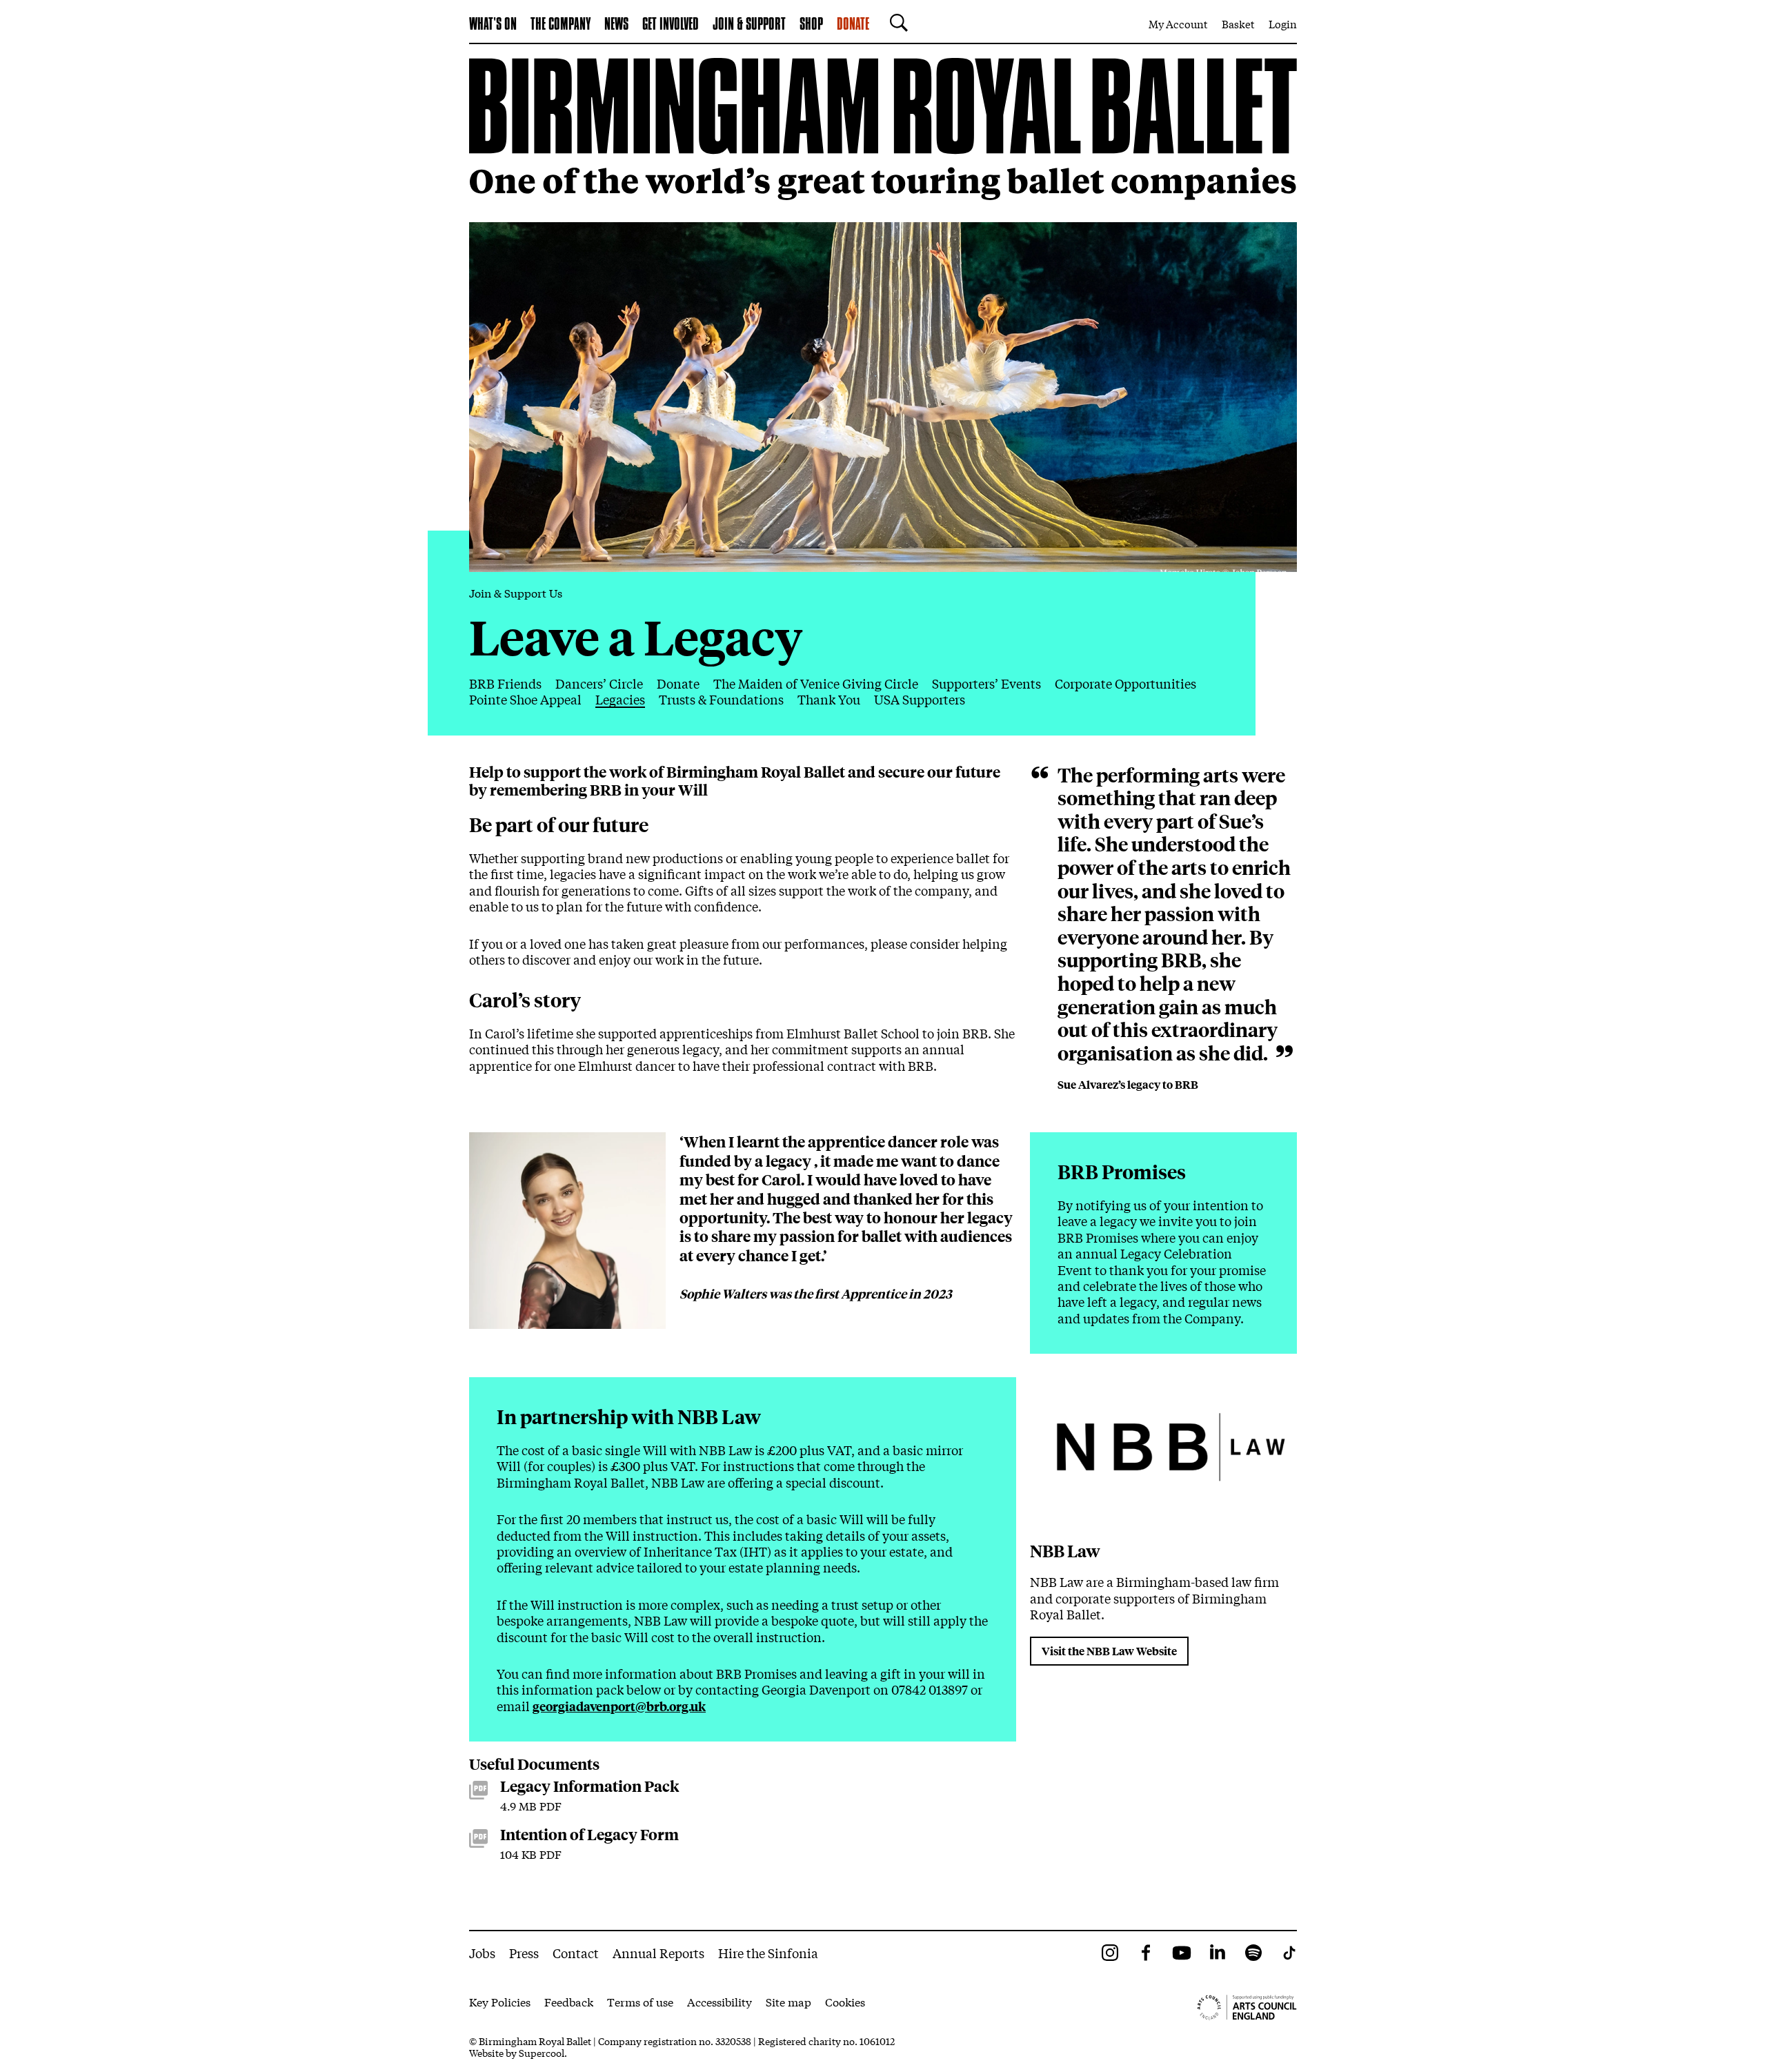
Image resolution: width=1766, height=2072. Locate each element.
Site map (788, 2001)
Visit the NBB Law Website (1109, 1651)
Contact (576, 1953)
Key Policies (500, 2001)
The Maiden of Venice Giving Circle (816, 683)
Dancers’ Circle (599, 683)
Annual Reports (658, 1953)
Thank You (829, 699)
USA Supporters (920, 699)
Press (524, 1953)
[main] (883, 987)
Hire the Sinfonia (768, 1953)
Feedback (569, 2001)
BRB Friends (505, 683)
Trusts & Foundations (721, 699)
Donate (853, 25)
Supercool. (543, 2053)
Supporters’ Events (986, 683)
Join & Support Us (516, 592)
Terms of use (640, 2001)
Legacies (620, 699)
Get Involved (671, 25)
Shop (811, 25)
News (616, 25)
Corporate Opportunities (1125, 683)
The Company (560, 25)
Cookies (845, 2001)
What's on (493, 25)
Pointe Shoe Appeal (525, 699)
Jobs (482, 1953)
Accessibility (720, 2001)
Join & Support (749, 25)
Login (1283, 23)
